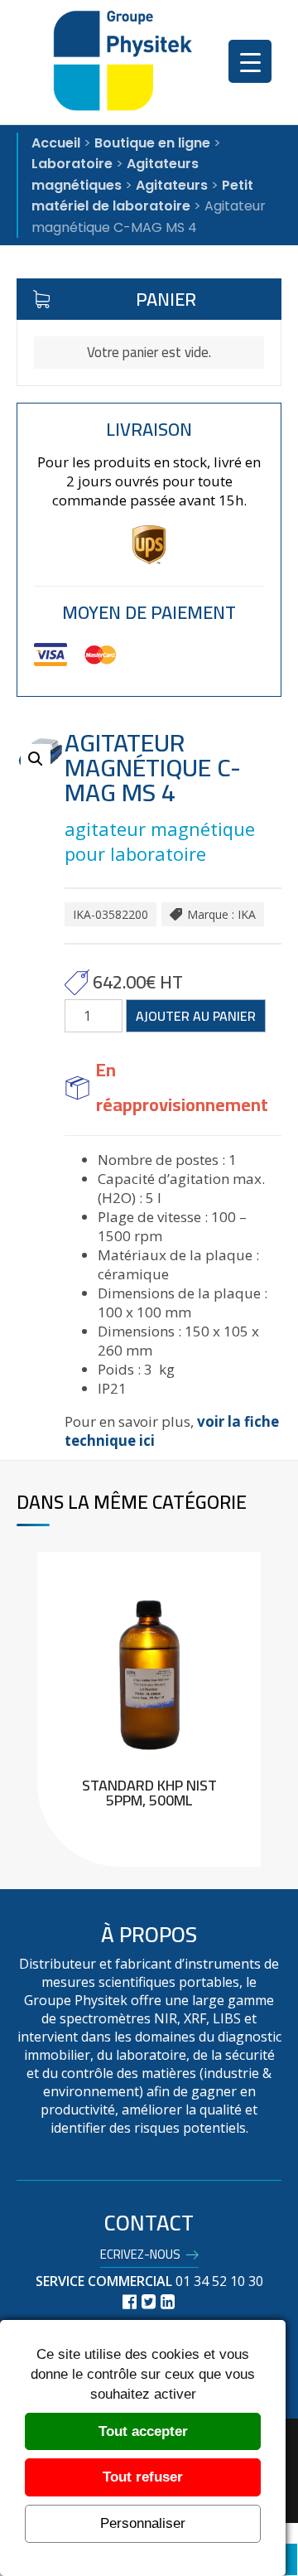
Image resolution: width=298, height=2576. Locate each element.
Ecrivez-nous (140, 2257)
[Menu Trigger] (250, 61)
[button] (36, 759)
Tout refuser (143, 2477)
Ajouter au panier (196, 1016)
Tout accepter (143, 2431)
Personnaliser (143, 2523)
